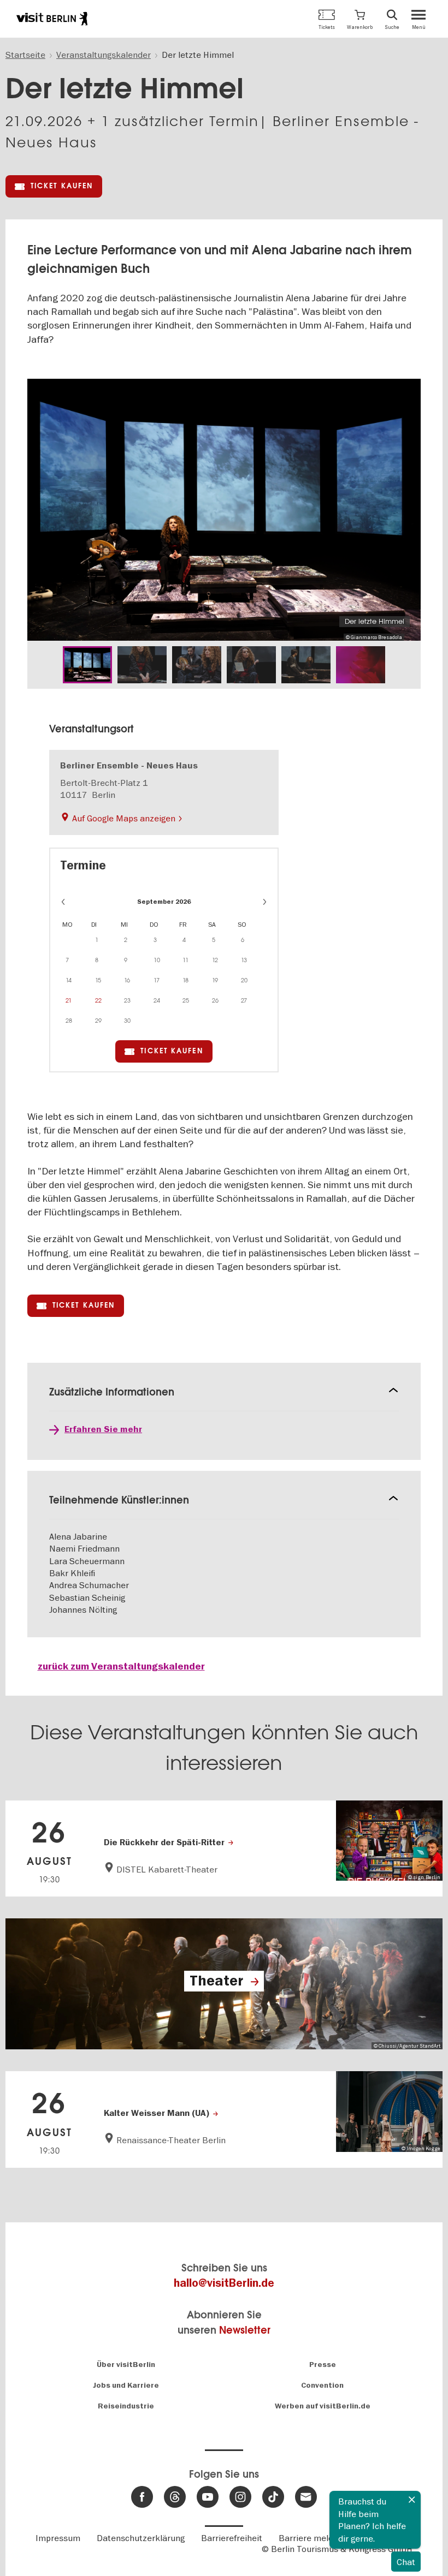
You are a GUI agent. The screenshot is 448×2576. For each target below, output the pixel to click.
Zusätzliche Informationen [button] (112, 1392)
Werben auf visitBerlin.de (323, 2406)
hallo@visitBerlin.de (224, 2283)
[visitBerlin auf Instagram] (240, 2497)
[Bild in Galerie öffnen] (87, 665)
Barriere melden (311, 2538)
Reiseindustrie (126, 2406)
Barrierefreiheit (232, 2538)
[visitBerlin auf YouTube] (208, 2497)
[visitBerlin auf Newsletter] (306, 2497)
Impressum (58, 2538)
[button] (360, 19)
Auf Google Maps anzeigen (124, 818)
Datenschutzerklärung (141, 2538)
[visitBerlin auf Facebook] (142, 2497)
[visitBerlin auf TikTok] (273, 2497)
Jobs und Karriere (126, 2385)
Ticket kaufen (62, 186)
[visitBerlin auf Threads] (175, 2497)
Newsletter (245, 2330)
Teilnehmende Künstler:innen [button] (119, 1500)
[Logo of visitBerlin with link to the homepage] (52, 19)
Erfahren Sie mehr (103, 1429)
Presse (323, 2365)
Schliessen (412, 2500)
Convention (322, 2385)
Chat (406, 2562)
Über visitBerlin (126, 2365)
